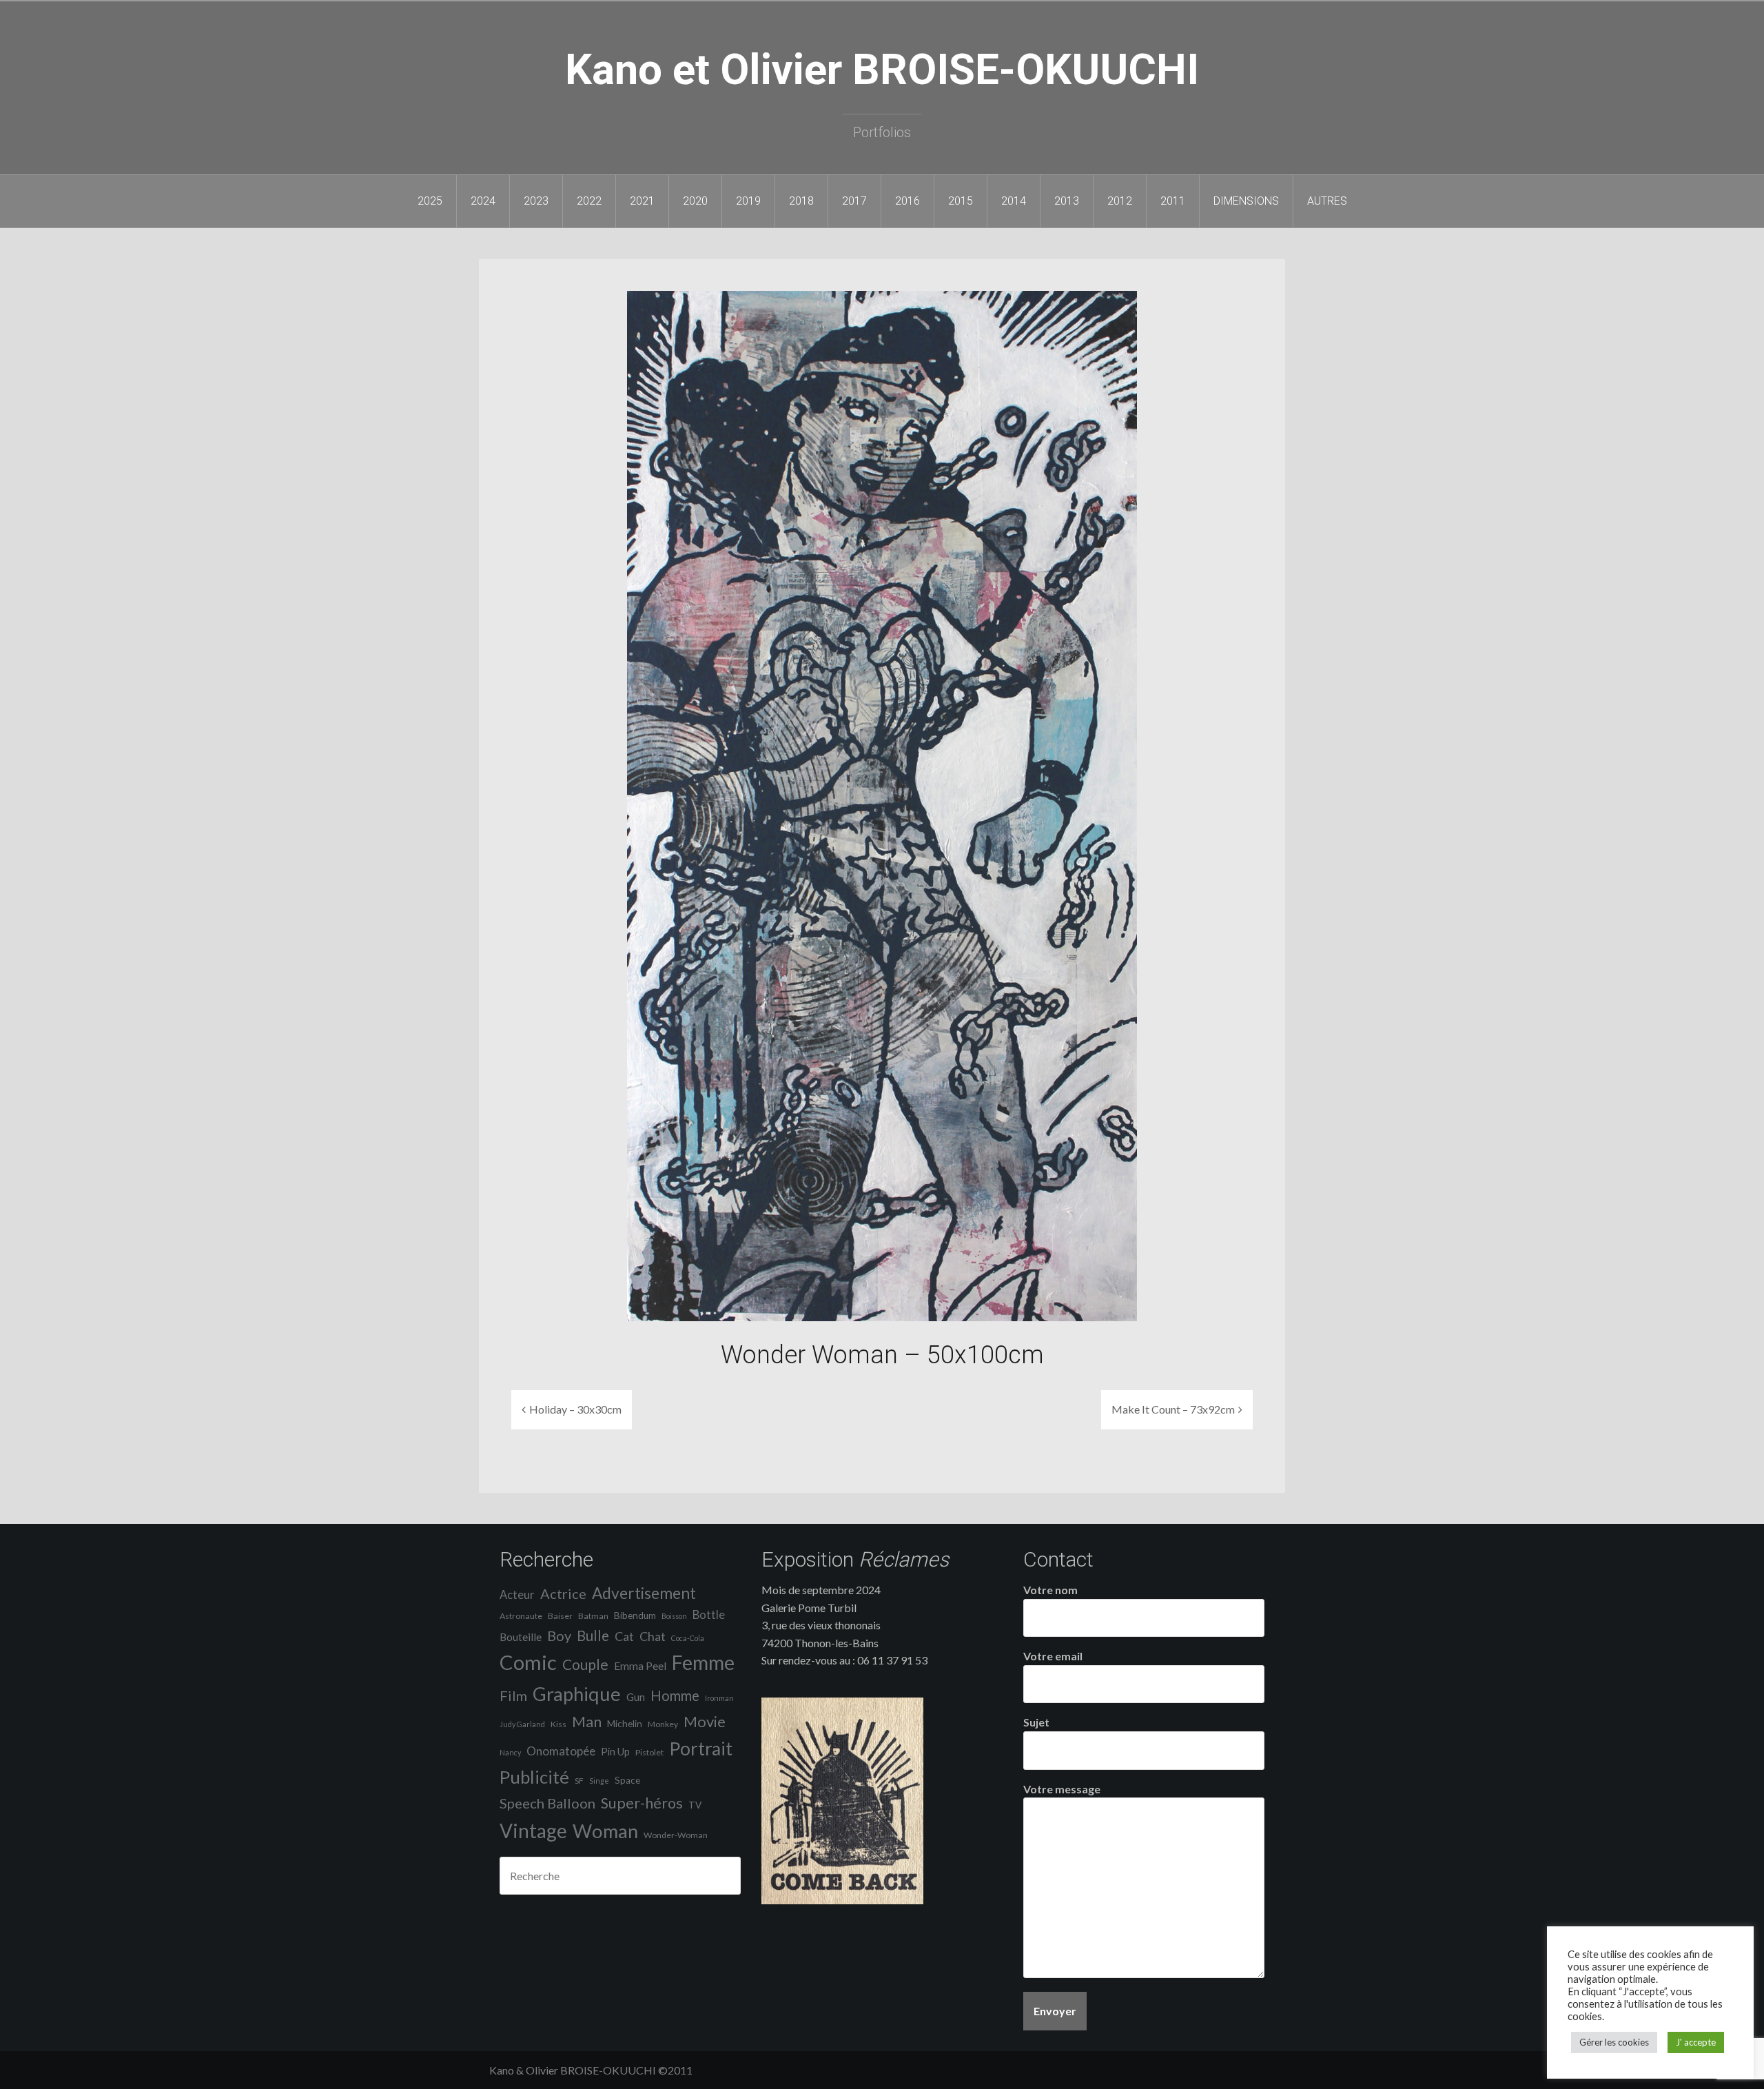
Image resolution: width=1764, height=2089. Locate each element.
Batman (593, 1616)
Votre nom (1050, 1590)
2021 (642, 201)
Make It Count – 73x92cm (1173, 1409)
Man (587, 1722)
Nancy (510, 1752)
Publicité (534, 1777)
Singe (599, 1781)
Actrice (563, 1593)
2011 (1173, 201)
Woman (605, 1831)
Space (627, 1780)
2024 (483, 201)
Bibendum (635, 1616)
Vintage (533, 1831)
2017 (854, 201)
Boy (559, 1635)
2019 (748, 201)
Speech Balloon (547, 1803)
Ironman (719, 1698)
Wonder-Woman (676, 1835)
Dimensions (1246, 201)
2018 (801, 201)
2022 (589, 201)
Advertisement (644, 1593)
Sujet (1036, 1722)
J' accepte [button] (1696, 2042)
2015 (961, 201)
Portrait (701, 1749)
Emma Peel (640, 1666)
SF (579, 1781)
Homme (675, 1695)
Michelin (625, 1724)
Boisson (674, 1616)
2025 (430, 201)
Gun (636, 1697)
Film (513, 1695)
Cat (624, 1636)
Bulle (593, 1635)
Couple (585, 1664)
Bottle (709, 1615)
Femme (703, 1662)
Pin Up (615, 1752)
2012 (1120, 201)
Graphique (577, 1694)
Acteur (517, 1595)
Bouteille (521, 1637)
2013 (1067, 201)
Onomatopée (561, 1751)
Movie (705, 1721)
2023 (536, 201)
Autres (1327, 201)
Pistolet (649, 1752)
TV (695, 1805)
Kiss (558, 1724)
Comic (528, 1662)
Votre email (1053, 1656)
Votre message (1062, 1789)
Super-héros (642, 1803)
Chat (653, 1636)
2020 (695, 201)
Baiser (560, 1616)
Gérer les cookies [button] (1614, 2042)
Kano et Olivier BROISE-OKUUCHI (882, 69)
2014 (1014, 201)
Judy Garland (522, 1724)
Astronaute (521, 1616)
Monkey (663, 1724)
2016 (907, 201)
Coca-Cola (688, 1638)
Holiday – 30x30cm (575, 1409)
